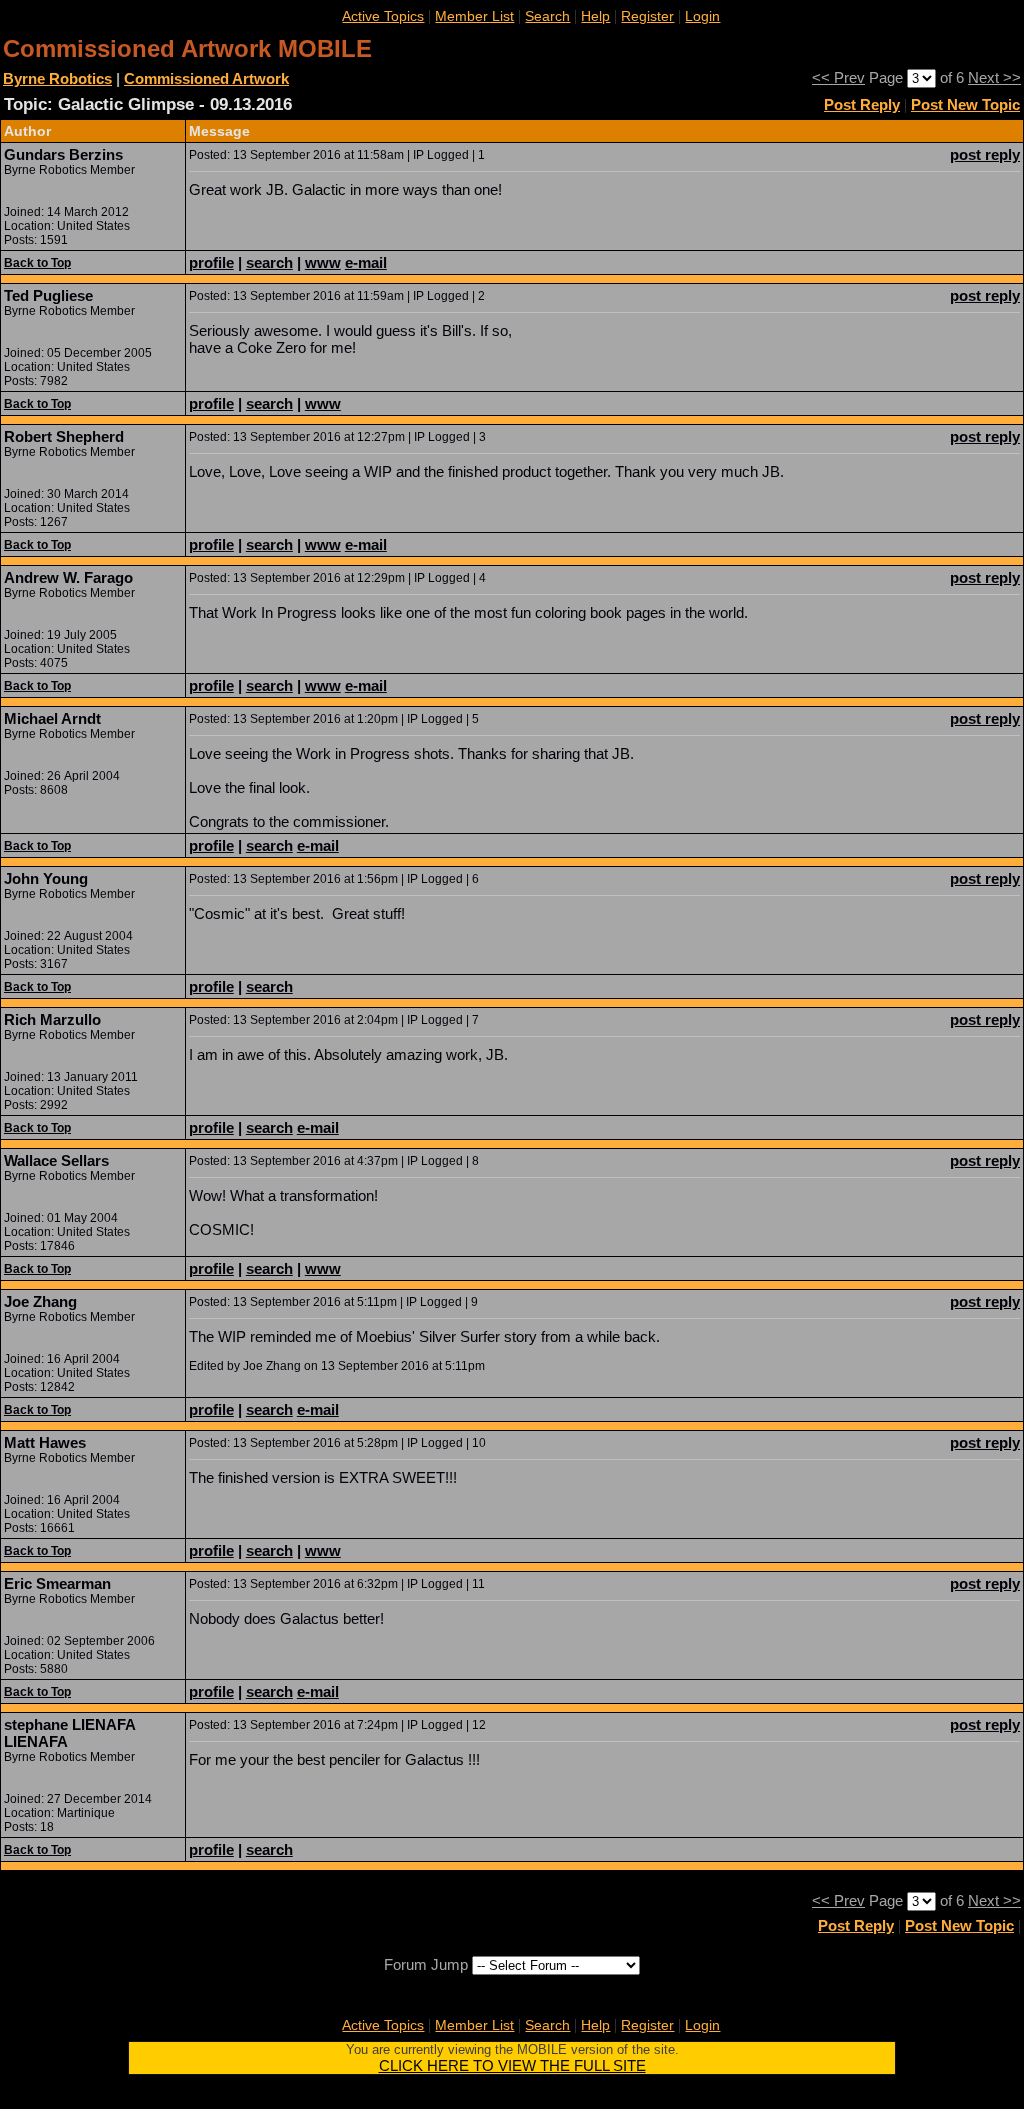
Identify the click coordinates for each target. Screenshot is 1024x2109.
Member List (474, 16)
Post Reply (862, 104)
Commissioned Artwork (206, 78)
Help (595, 16)
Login (702, 16)
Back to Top (37, 263)
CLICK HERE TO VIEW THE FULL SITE (512, 2065)
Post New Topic (965, 104)
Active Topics (383, 16)
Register (647, 16)
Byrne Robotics (57, 78)
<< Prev (838, 77)
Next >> (994, 77)
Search (547, 16)
